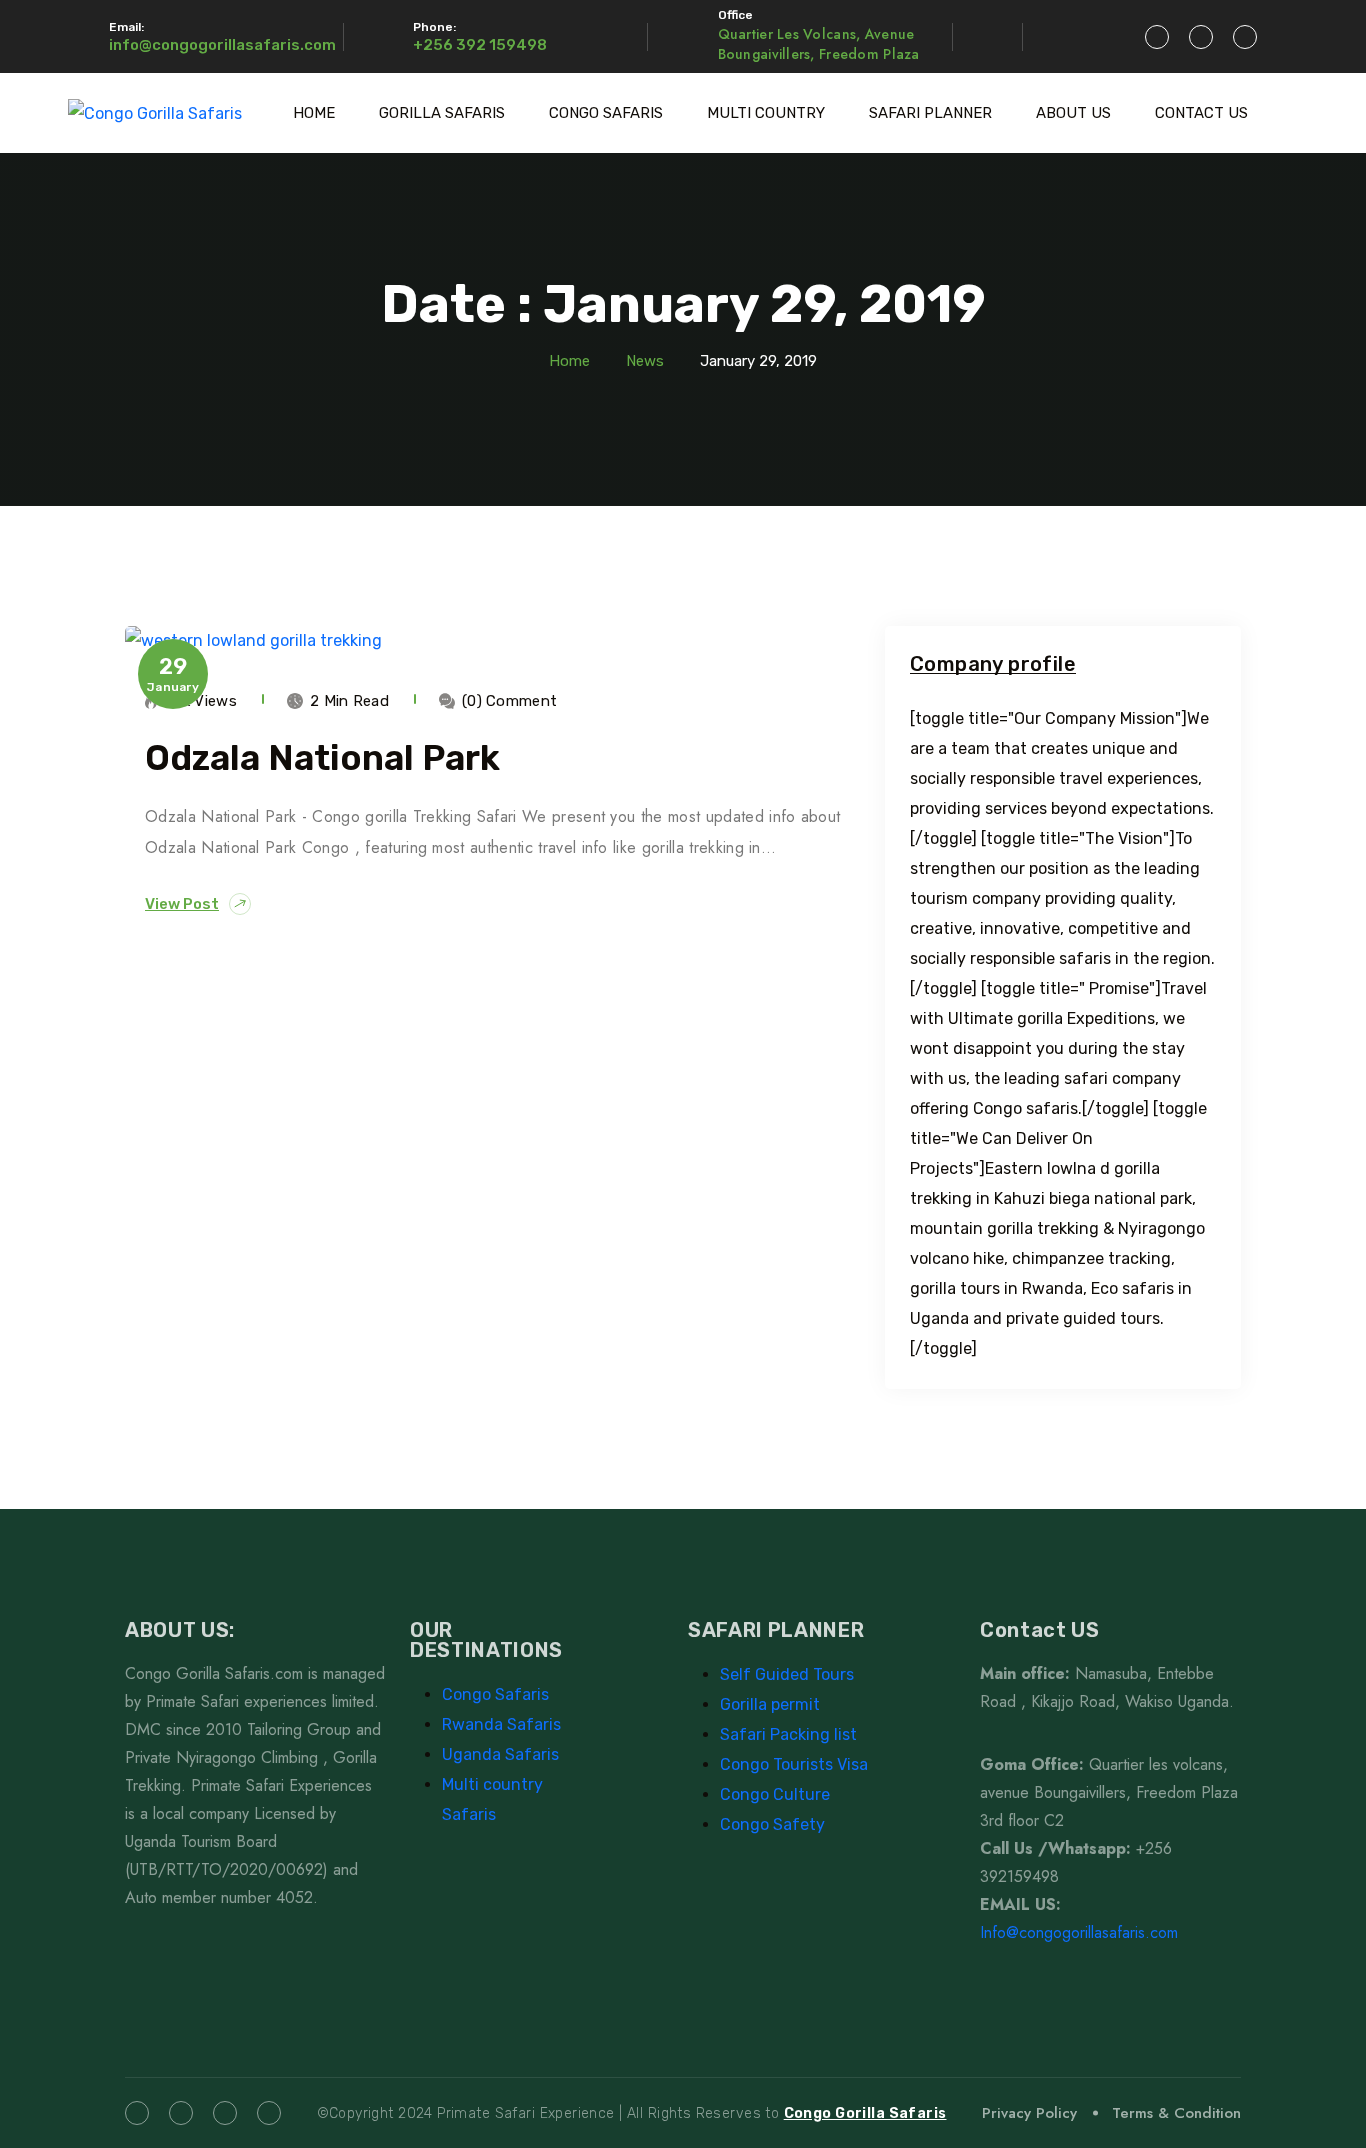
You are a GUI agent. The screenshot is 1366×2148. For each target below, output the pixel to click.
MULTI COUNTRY (766, 113)
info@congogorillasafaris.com (222, 45)
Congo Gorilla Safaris (865, 2113)
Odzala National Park (322, 758)
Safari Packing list (788, 1734)
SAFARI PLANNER (930, 113)
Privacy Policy (1029, 2113)
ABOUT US (1073, 113)
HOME (314, 113)
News (645, 361)
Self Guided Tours (787, 1674)
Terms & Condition (1176, 2113)
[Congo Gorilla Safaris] (155, 113)
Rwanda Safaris (501, 1724)
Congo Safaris (495, 1694)
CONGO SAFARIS (606, 113)
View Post (182, 904)
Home (569, 361)
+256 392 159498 (480, 45)
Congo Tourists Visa (794, 1764)
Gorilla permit (770, 1704)
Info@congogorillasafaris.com (1079, 1932)
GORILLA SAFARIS (442, 113)
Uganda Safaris (500, 1754)
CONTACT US (1201, 113)
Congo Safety (772, 1824)
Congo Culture (775, 1794)
